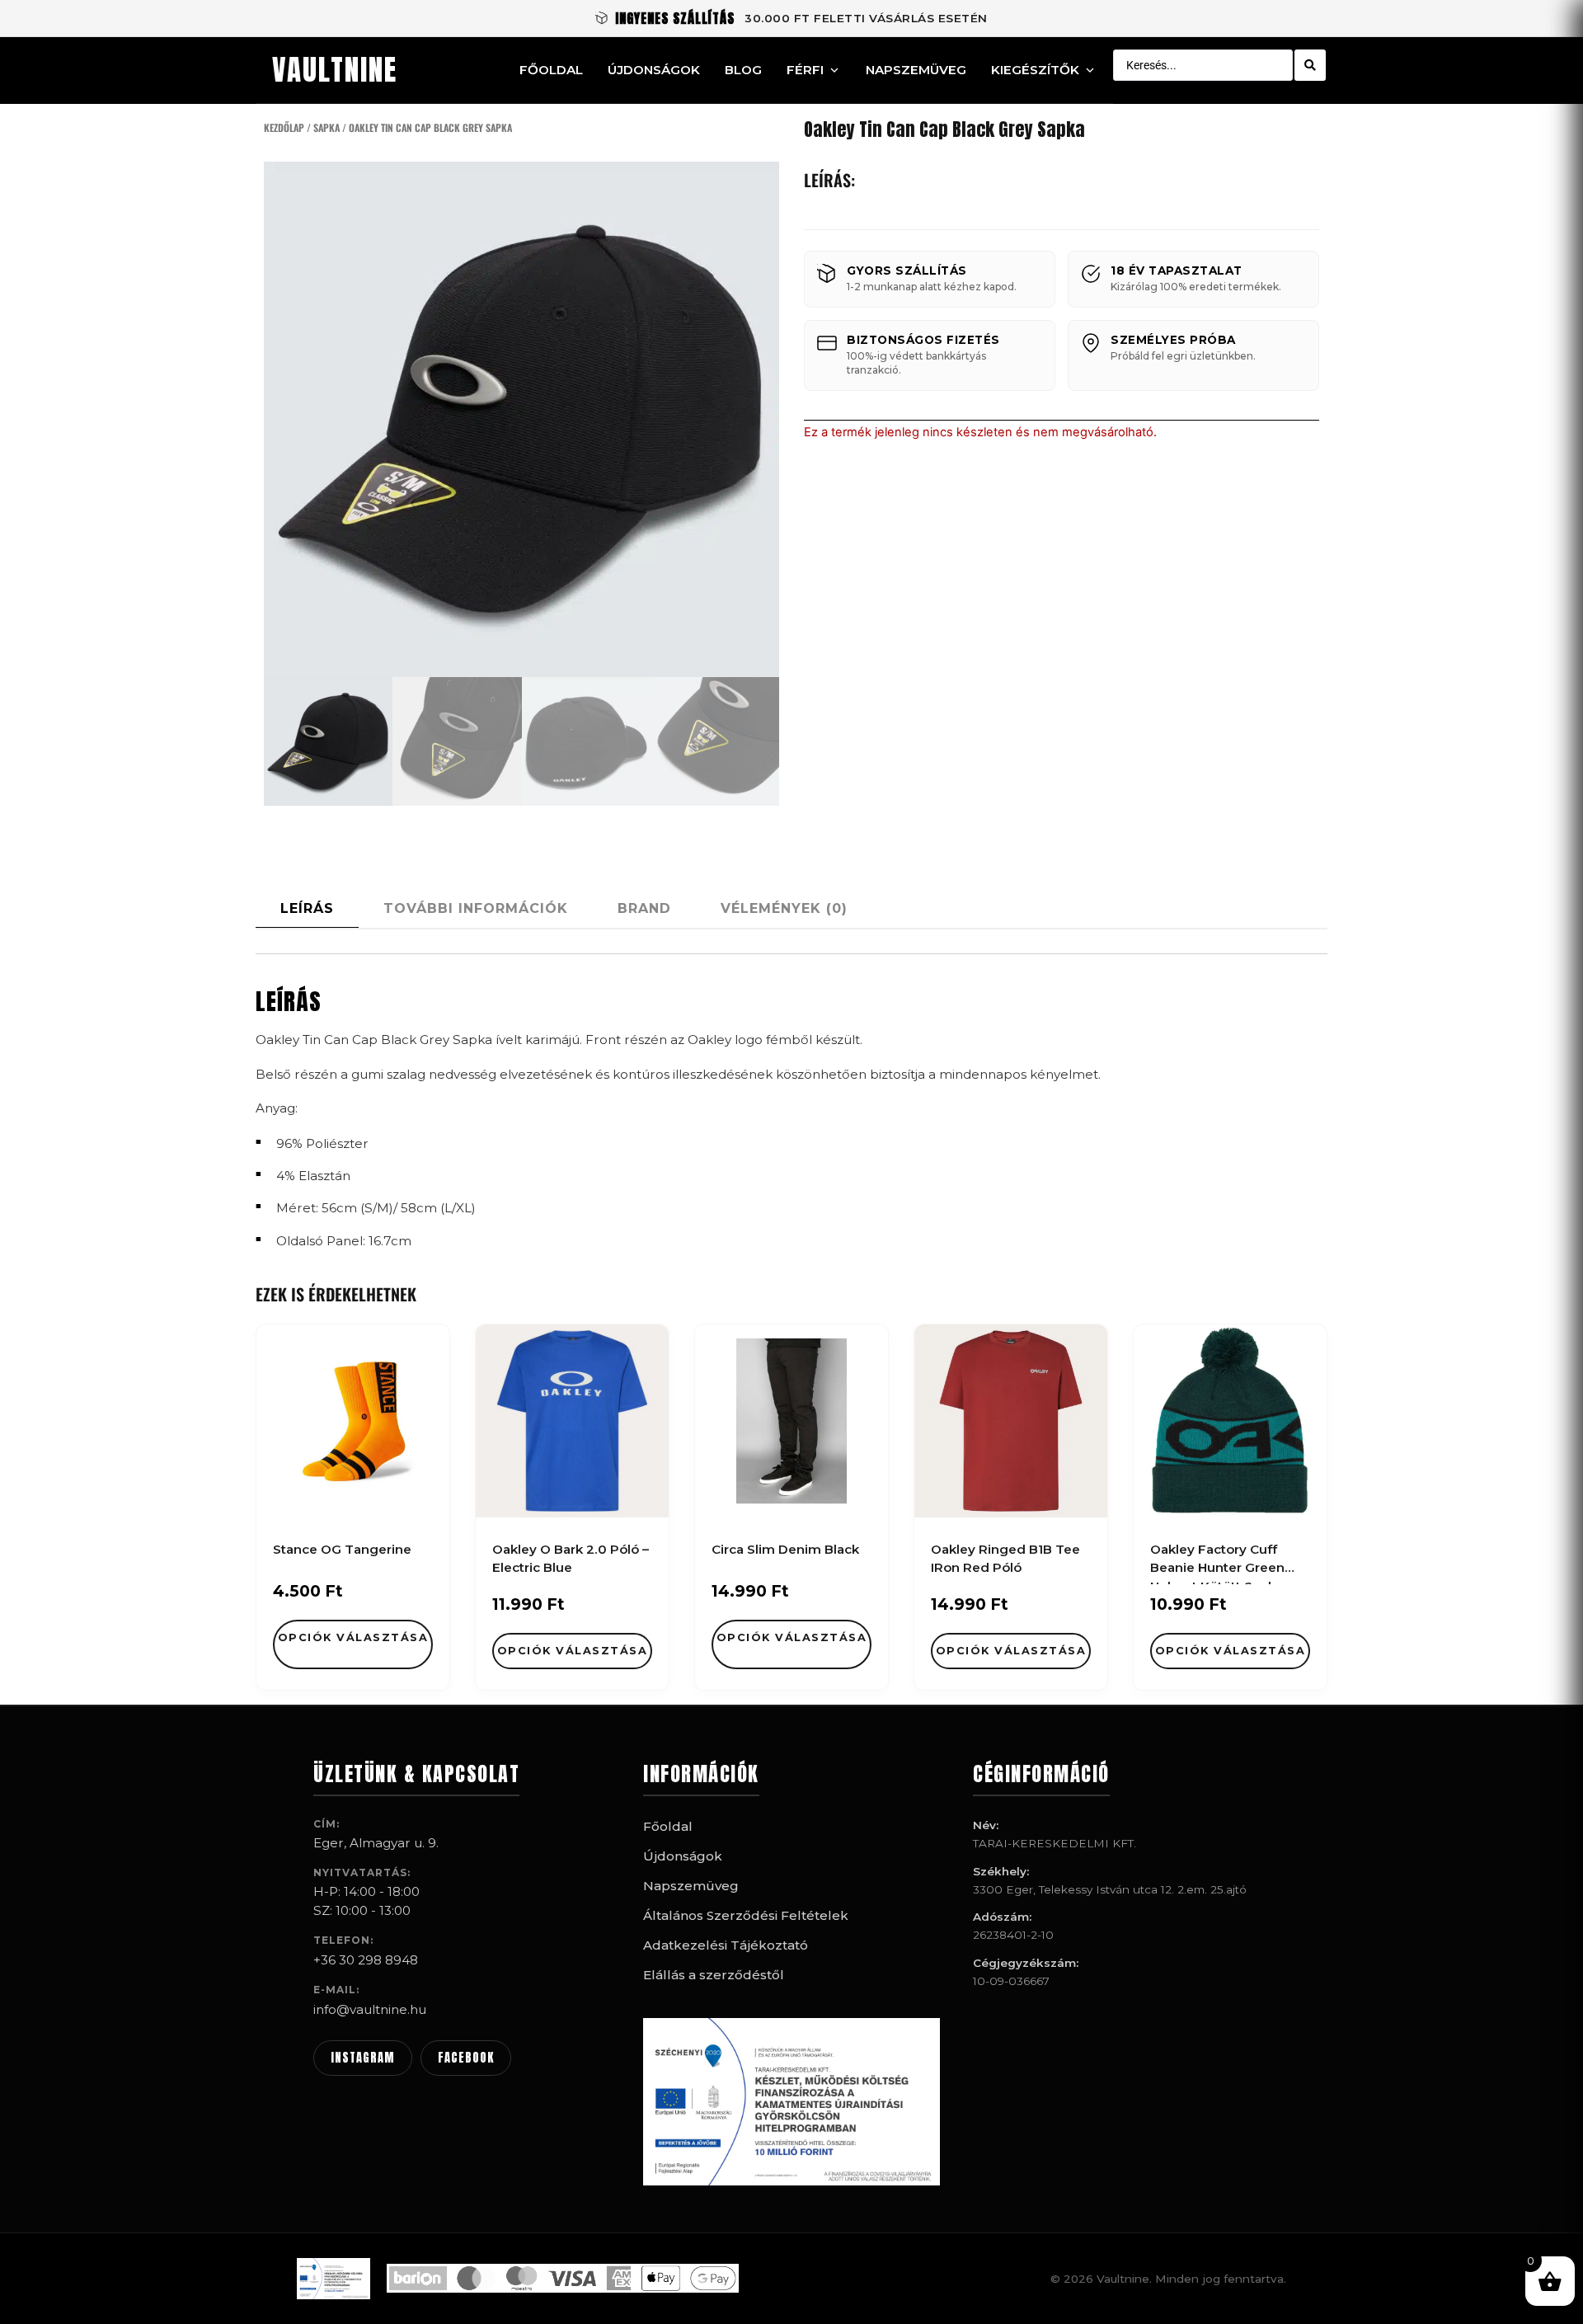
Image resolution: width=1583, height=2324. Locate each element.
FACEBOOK (466, 2058)
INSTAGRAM (363, 2058)
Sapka (326, 127)
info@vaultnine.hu (370, 2009)
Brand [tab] (644, 908)
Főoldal (551, 70)
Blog (743, 70)
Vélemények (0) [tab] (784, 908)
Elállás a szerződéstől (714, 1975)
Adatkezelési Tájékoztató (726, 1945)
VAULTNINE (335, 70)
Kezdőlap (284, 127)
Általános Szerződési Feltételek (746, 1915)
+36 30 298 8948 (366, 1960)
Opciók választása (353, 1637)
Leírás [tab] (307, 908)
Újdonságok (654, 70)
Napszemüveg (916, 70)
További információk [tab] (476, 908)
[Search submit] (1310, 65)
